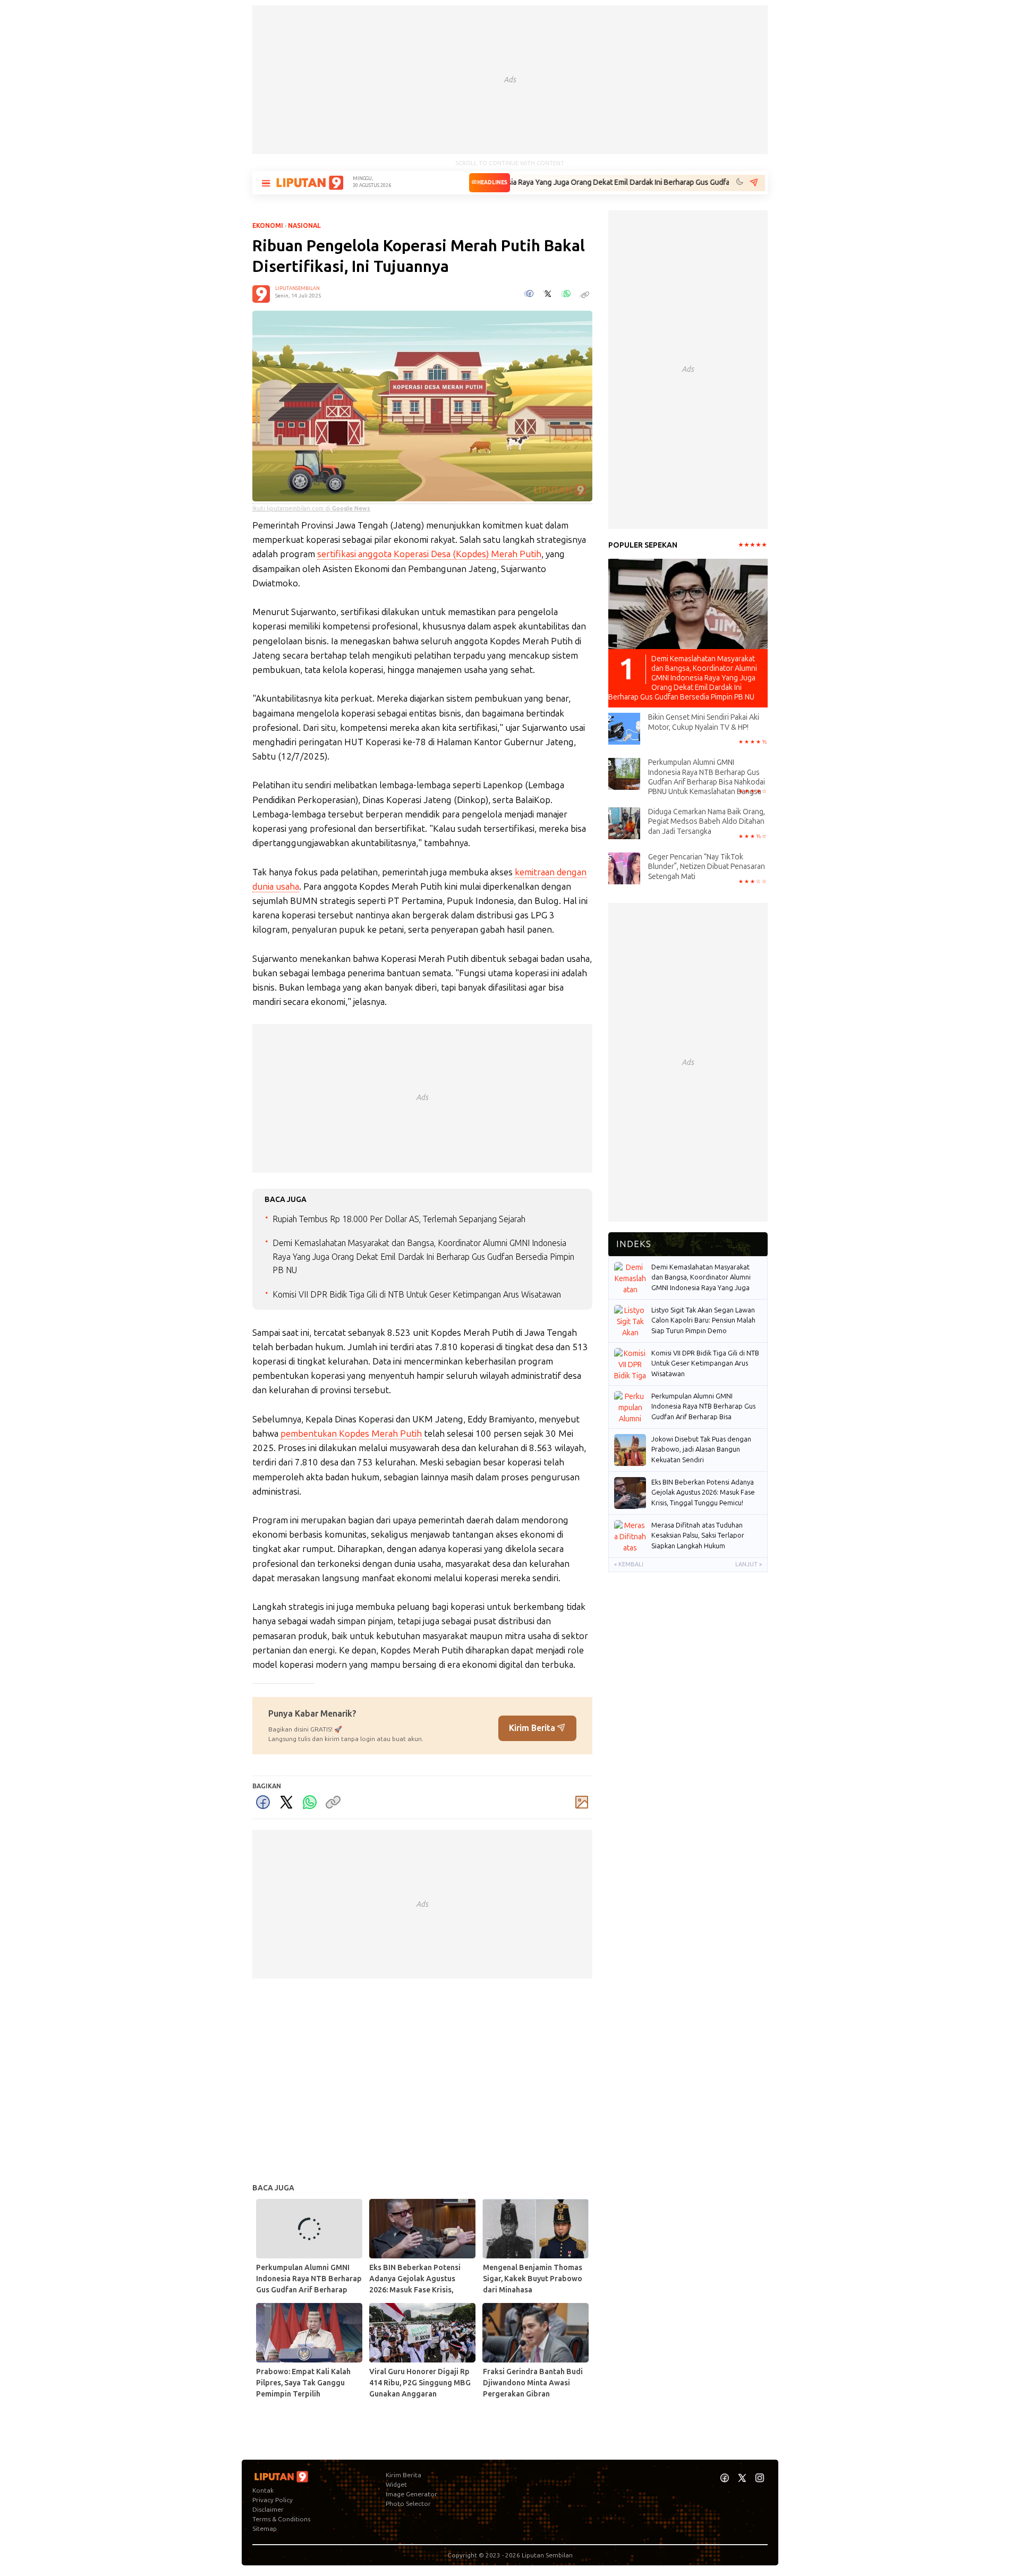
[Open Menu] (266, 183)
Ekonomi (268, 226)
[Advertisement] (510, 80)
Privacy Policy (273, 2500)
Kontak (263, 2490)
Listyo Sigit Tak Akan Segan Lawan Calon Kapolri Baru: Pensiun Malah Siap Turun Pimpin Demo (703, 1320)
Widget (396, 2485)
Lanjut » (749, 1564)
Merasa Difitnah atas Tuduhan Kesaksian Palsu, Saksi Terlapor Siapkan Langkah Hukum (698, 1536)
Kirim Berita (533, 1728)
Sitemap (265, 2529)
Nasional (304, 226)
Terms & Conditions (281, 2519)
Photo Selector (408, 2504)
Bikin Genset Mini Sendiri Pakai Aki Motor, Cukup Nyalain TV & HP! (704, 722)
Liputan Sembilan (547, 2555)
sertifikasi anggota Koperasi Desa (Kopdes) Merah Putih (429, 554)
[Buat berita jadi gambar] (582, 1802)
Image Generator (411, 2494)
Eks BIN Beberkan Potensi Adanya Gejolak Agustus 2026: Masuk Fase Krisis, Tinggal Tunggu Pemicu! (703, 1492)
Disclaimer (268, 2510)
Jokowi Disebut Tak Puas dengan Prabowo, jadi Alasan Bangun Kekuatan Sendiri (701, 1449)
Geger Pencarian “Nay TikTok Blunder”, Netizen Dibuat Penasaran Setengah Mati (707, 867)
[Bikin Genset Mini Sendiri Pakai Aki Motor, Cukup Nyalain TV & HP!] (624, 728)
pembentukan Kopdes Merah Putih (351, 1434)
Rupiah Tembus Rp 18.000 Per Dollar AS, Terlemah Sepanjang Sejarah (399, 1219)
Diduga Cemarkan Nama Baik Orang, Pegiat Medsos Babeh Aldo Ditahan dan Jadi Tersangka (707, 821)
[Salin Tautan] (333, 1802)
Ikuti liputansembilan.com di (311, 509)
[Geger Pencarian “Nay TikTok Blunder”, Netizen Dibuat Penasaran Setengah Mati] (624, 868)
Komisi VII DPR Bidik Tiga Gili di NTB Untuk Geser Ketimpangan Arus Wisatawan (417, 1295)
